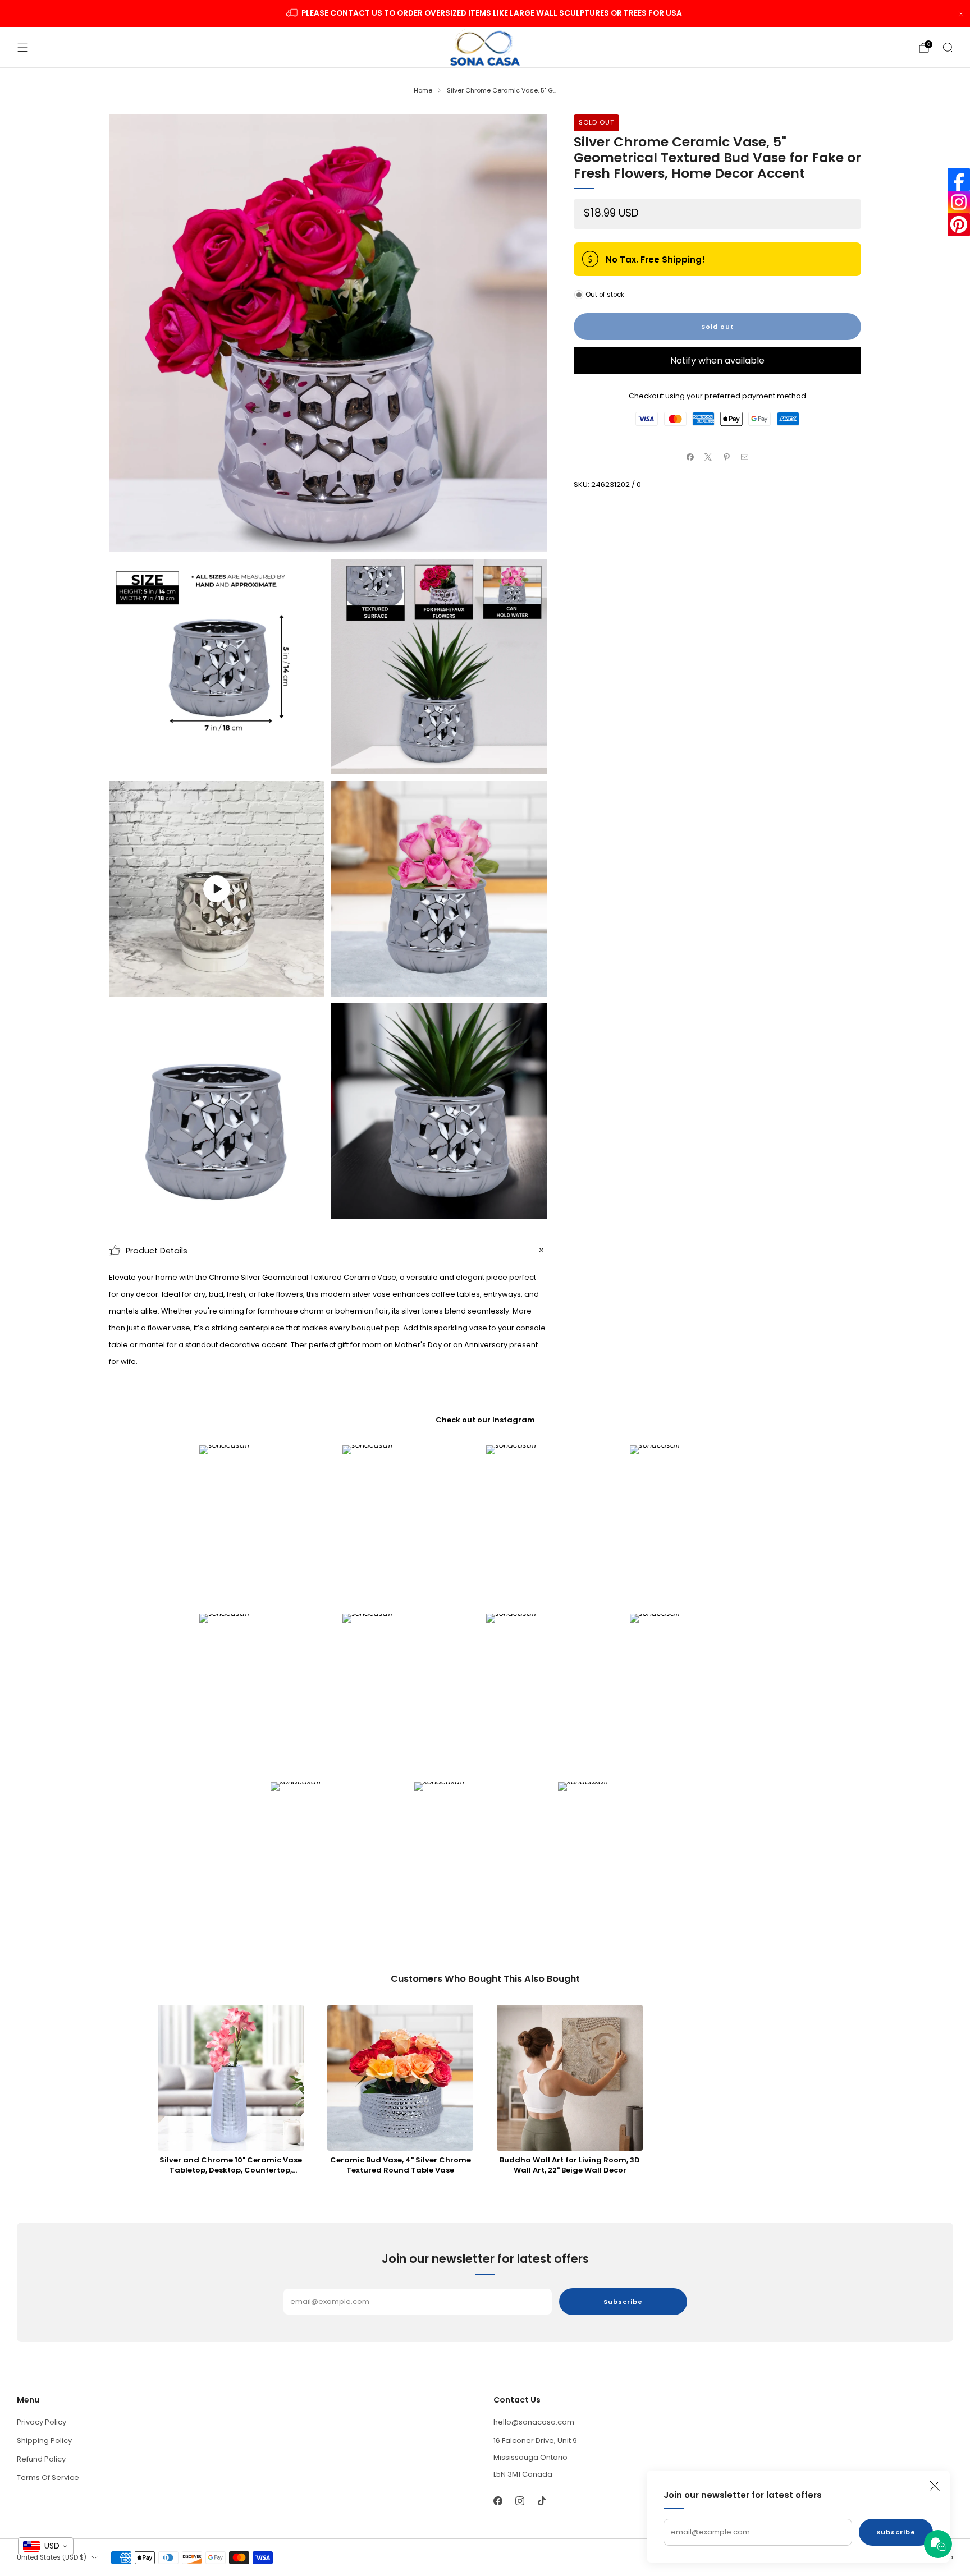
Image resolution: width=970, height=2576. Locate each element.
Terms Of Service (48, 2478)
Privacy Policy (42, 2422)
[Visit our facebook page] (498, 2501)
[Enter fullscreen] (308, 984)
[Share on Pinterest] (727, 457)
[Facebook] (959, 180)
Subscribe (896, 2532)
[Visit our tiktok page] (541, 2501)
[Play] (217, 889)
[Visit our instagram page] (520, 2501)
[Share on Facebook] (690, 457)
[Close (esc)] (935, 2486)
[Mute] (285, 984)
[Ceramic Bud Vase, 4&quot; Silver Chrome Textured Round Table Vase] (400, 2078)
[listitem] (485, 13)
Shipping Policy (44, 2440)
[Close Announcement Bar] (961, 13)
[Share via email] (745, 457)
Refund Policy (41, 2459)
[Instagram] (959, 202)
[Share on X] (708, 457)
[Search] (948, 47)
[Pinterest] (959, 224)
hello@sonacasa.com (534, 2422)
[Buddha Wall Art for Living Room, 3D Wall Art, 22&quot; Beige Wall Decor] (570, 2078)
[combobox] (46, 2546)
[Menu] (22, 48)
